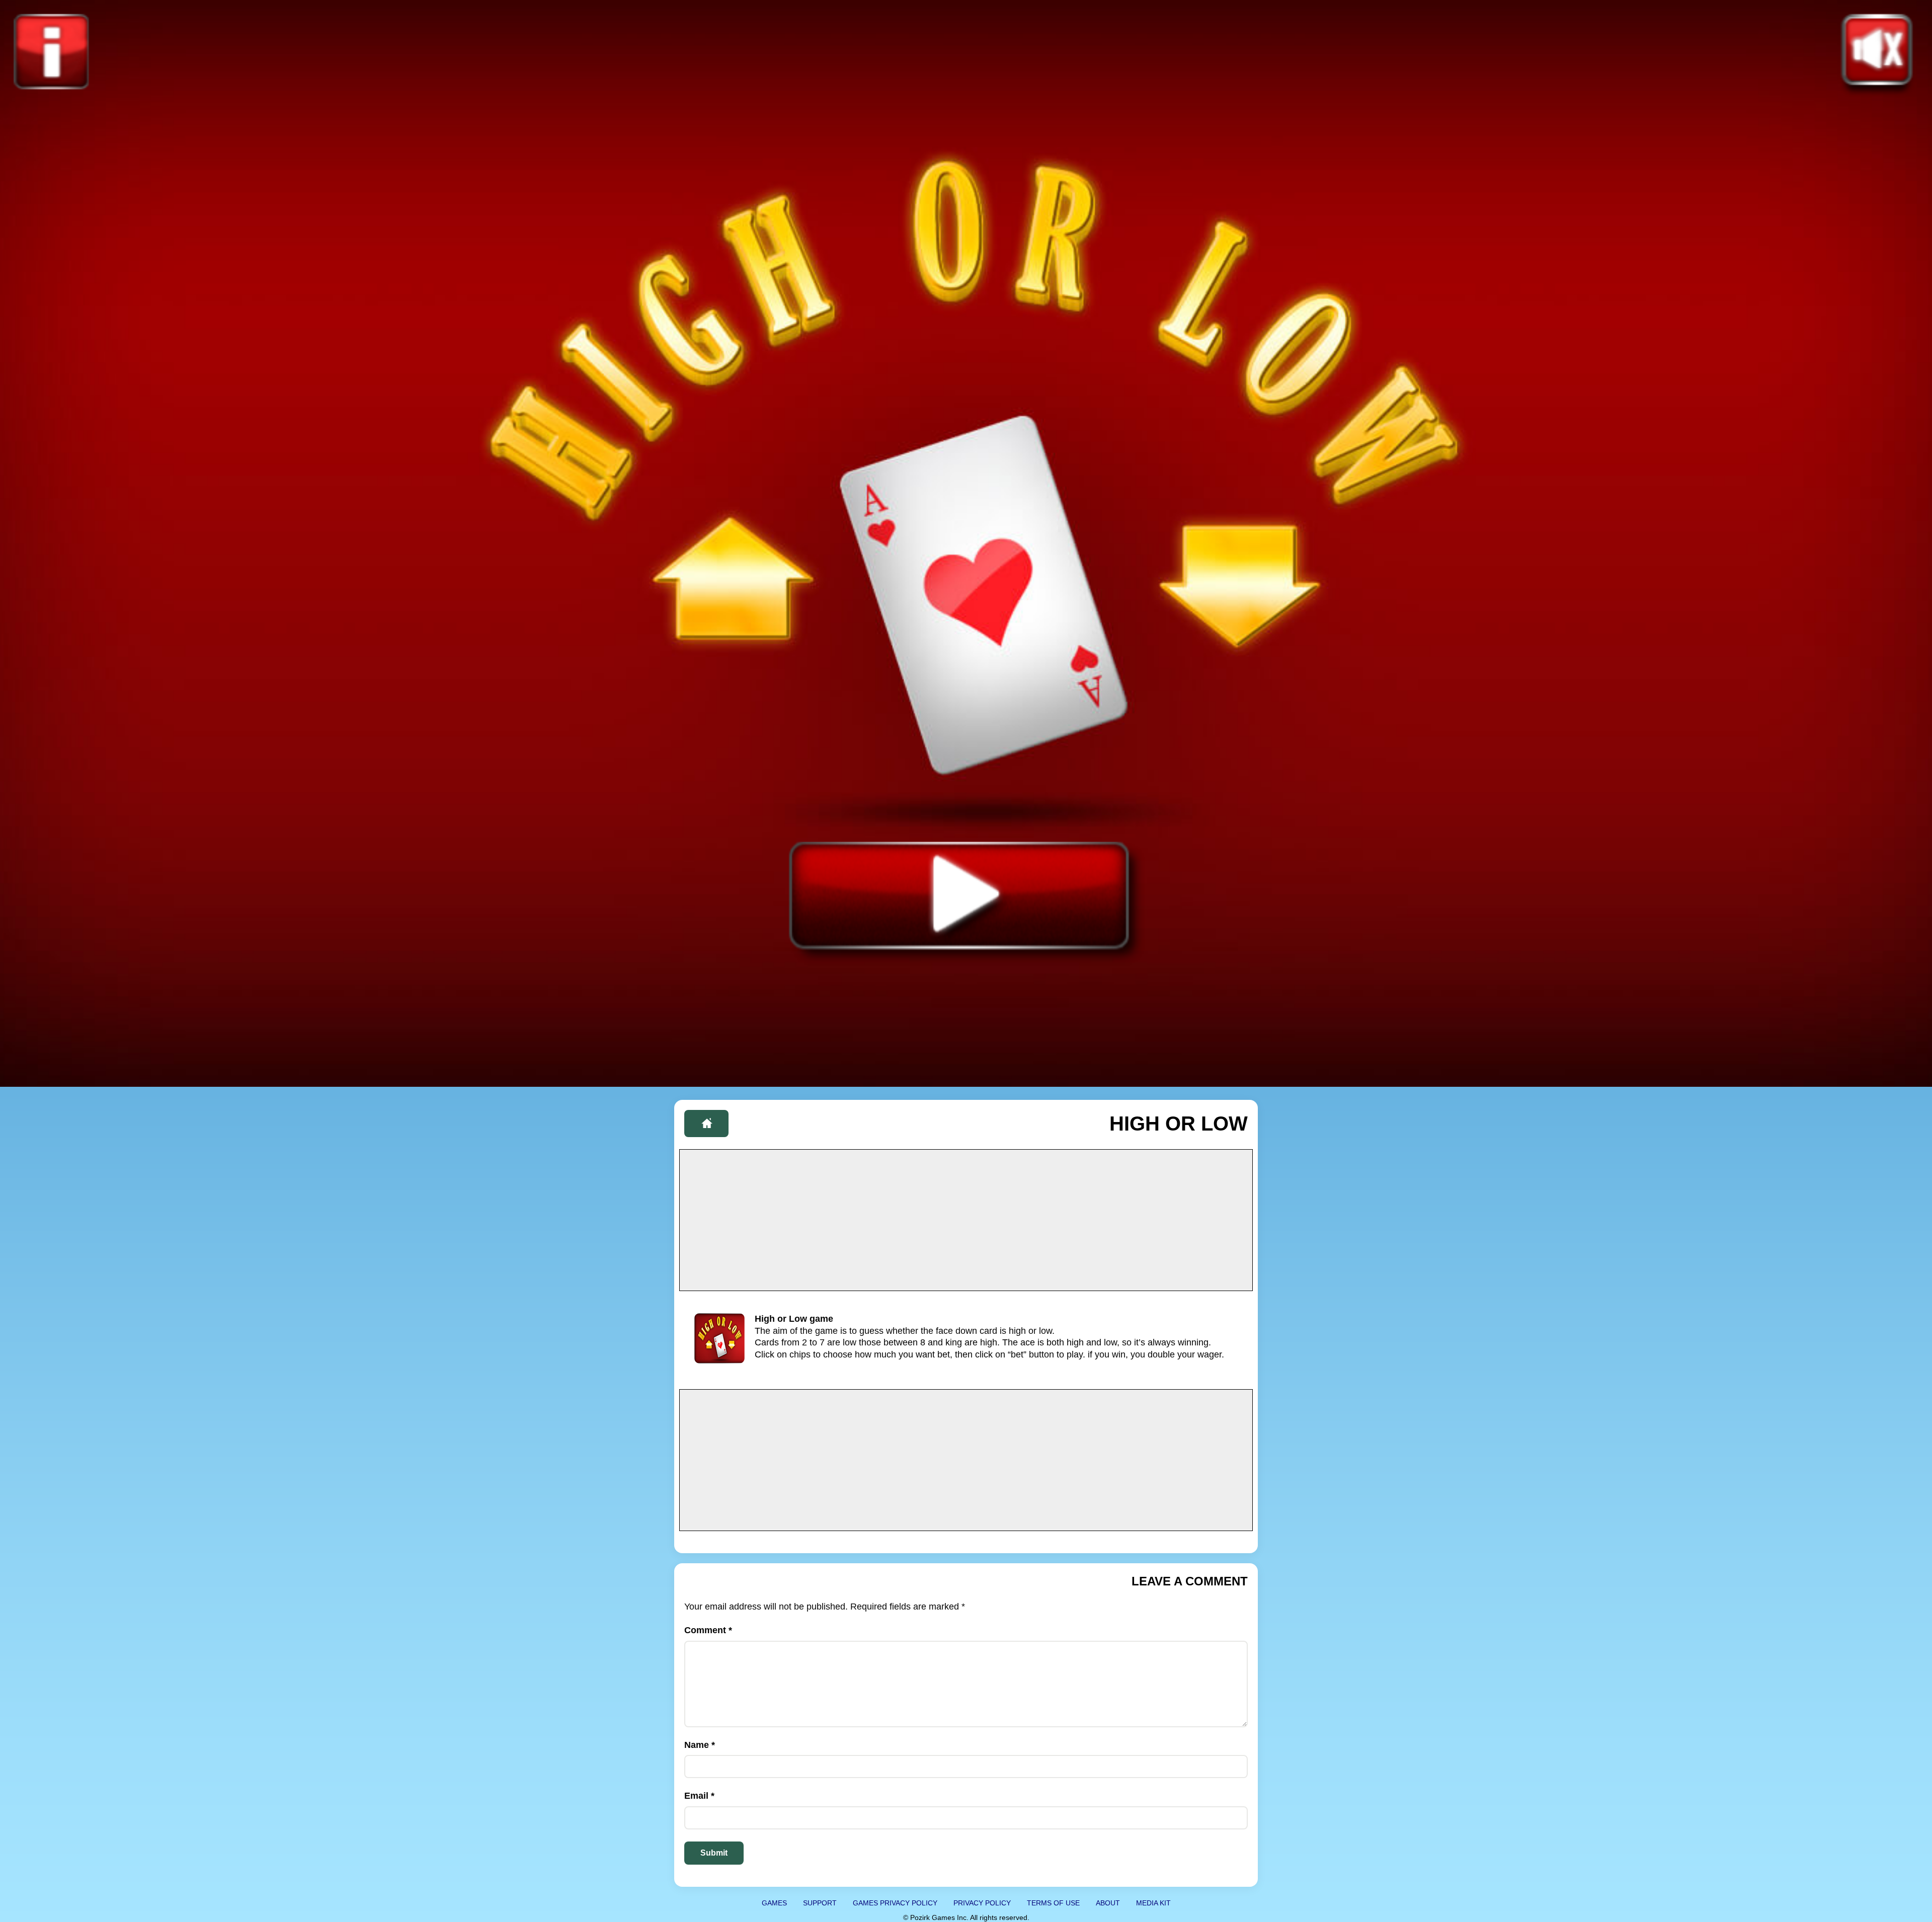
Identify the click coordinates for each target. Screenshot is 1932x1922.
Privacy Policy (982, 1903)
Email (699, 1796)
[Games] (706, 1124)
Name (700, 1745)
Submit (714, 1853)
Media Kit (1153, 1903)
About (1108, 1903)
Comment (708, 1630)
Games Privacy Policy (895, 1903)
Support (820, 1903)
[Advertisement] (966, 1220)
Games (774, 1903)
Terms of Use (1053, 1903)
